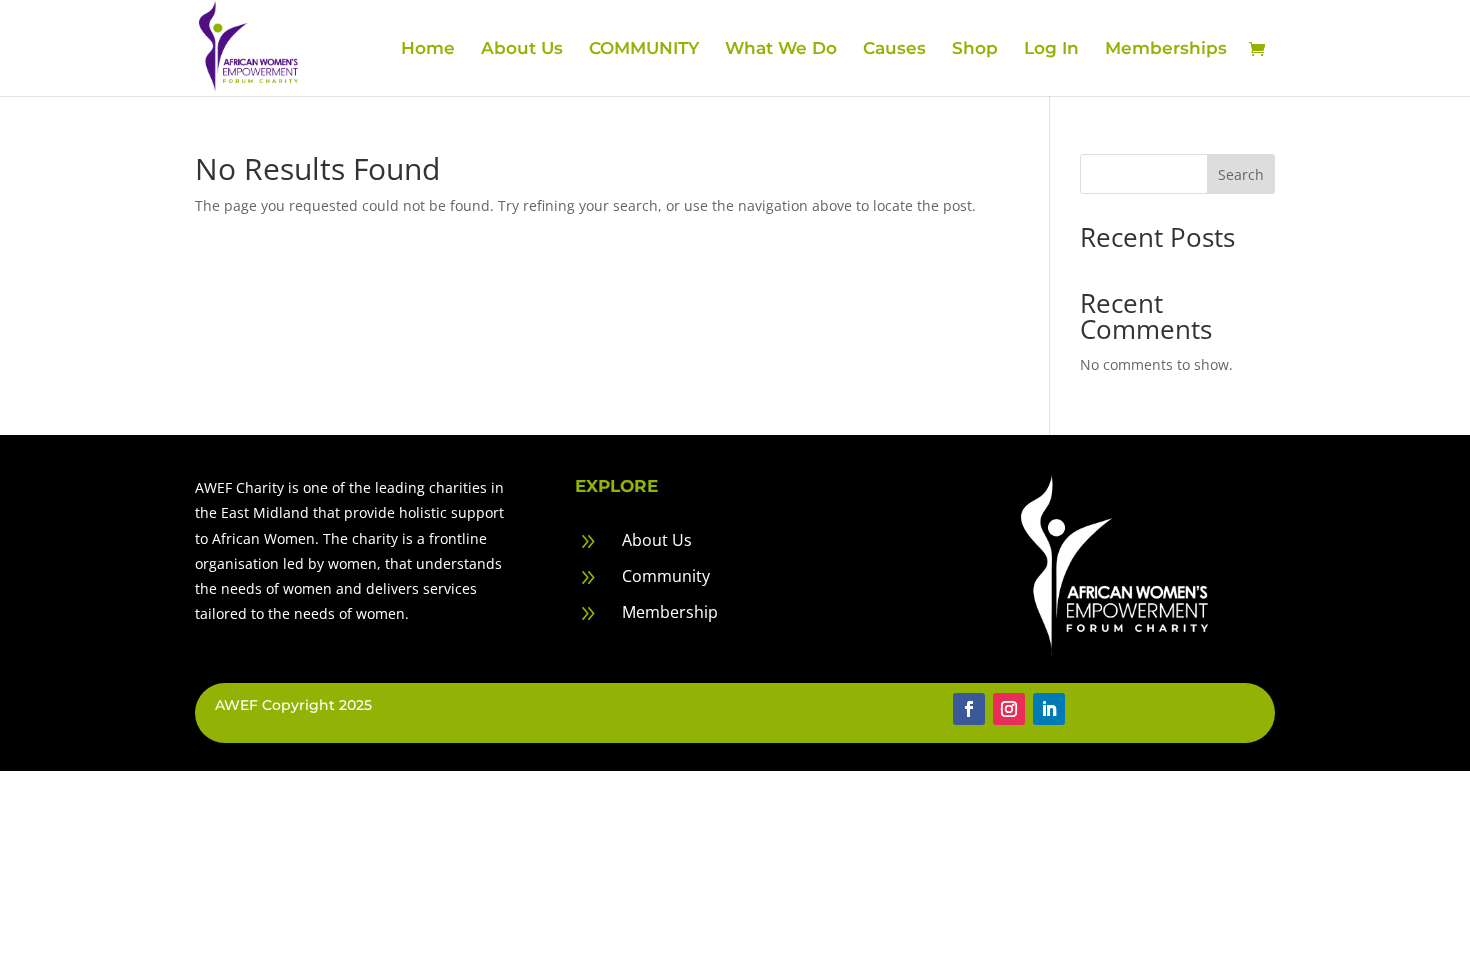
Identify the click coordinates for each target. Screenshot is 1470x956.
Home (428, 49)
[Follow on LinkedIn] (1049, 709)
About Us (522, 49)
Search (1241, 174)
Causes (894, 49)
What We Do (781, 49)
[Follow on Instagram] (1009, 709)
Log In (1051, 49)
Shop (975, 49)
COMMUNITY (644, 49)
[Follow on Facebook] (969, 709)
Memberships (1166, 49)
